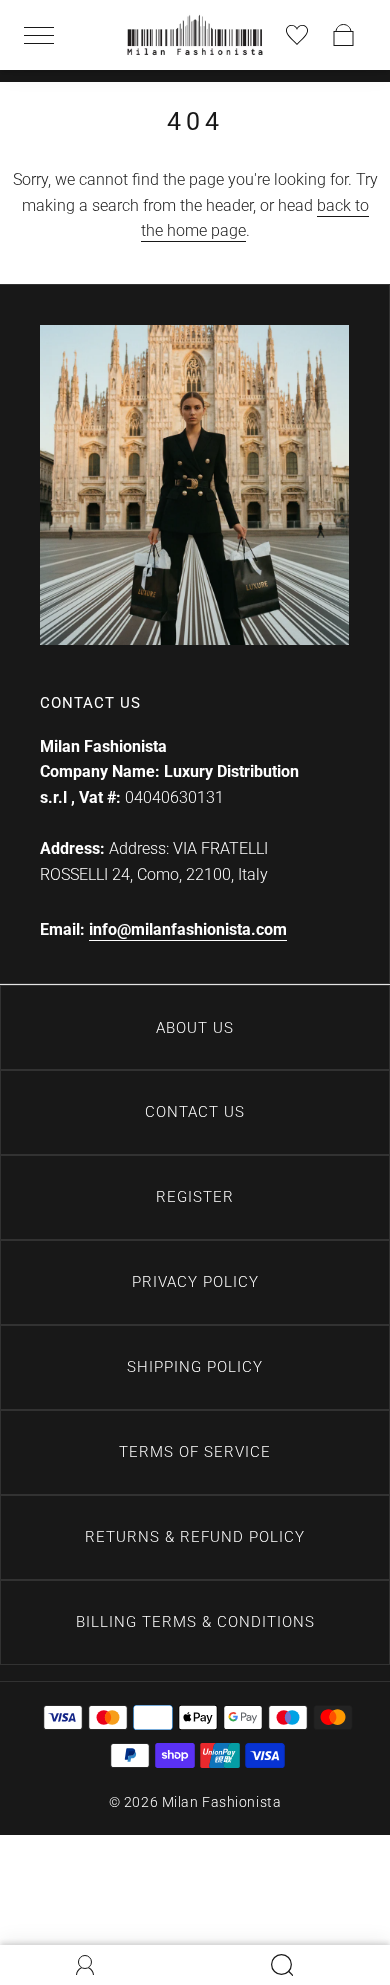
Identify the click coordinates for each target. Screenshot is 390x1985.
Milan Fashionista (222, 1802)
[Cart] (344, 35)
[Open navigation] (46, 35)
